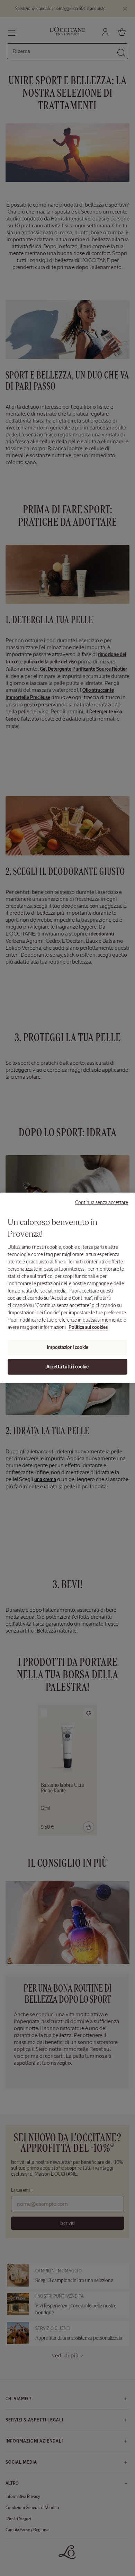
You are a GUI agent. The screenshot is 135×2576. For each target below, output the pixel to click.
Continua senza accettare (102, 1202)
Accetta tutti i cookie (67, 1367)
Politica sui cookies (88, 1327)
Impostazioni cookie (67, 1347)
